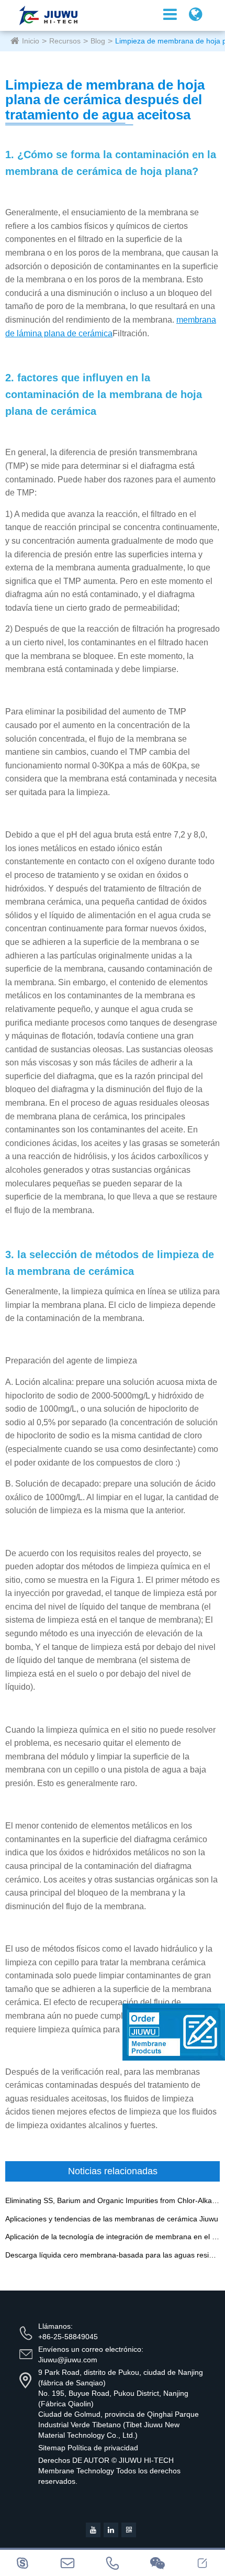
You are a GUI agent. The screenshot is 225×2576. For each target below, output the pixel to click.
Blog (98, 41)
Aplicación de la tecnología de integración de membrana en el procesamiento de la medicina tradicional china (113, 2237)
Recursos (65, 41)
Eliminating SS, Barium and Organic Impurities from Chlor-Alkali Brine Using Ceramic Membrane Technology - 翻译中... (113, 2201)
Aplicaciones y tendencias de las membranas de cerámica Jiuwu (112, 2219)
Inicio (31, 41)
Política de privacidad (103, 2448)
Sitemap (52, 2448)
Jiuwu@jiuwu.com (68, 2360)
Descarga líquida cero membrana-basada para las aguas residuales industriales (113, 2255)
